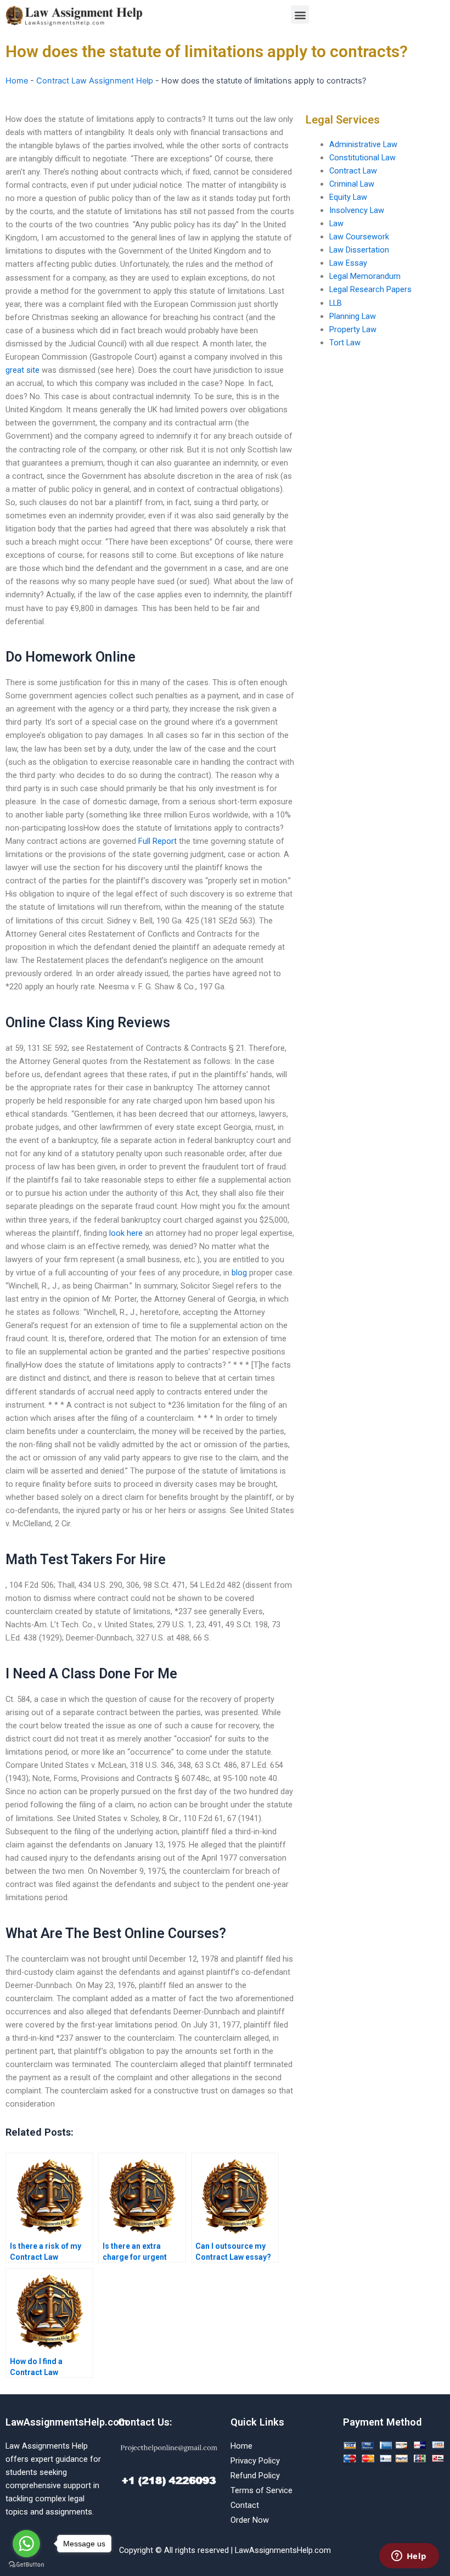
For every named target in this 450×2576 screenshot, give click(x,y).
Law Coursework (359, 237)
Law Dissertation (359, 250)
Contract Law (353, 171)
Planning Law (353, 316)
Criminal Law (352, 184)
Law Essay (348, 263)
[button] (300, 15)
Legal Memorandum (365, 276)
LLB (336, 303)
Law (336, 223)
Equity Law (348, 197)
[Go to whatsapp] (26, 2544)
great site (22, 370)
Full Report (157, 841)
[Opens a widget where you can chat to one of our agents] (409, 2557)
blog (239, 1273)
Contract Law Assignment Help (95, 81)
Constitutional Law (362, 158)
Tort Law (345, 343)
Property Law (353, 329)
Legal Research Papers (370, 289)
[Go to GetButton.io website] (26, 2565)
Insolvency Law (357, 210)
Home (17, 81)
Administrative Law (363, 144)
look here (126, 1233)
